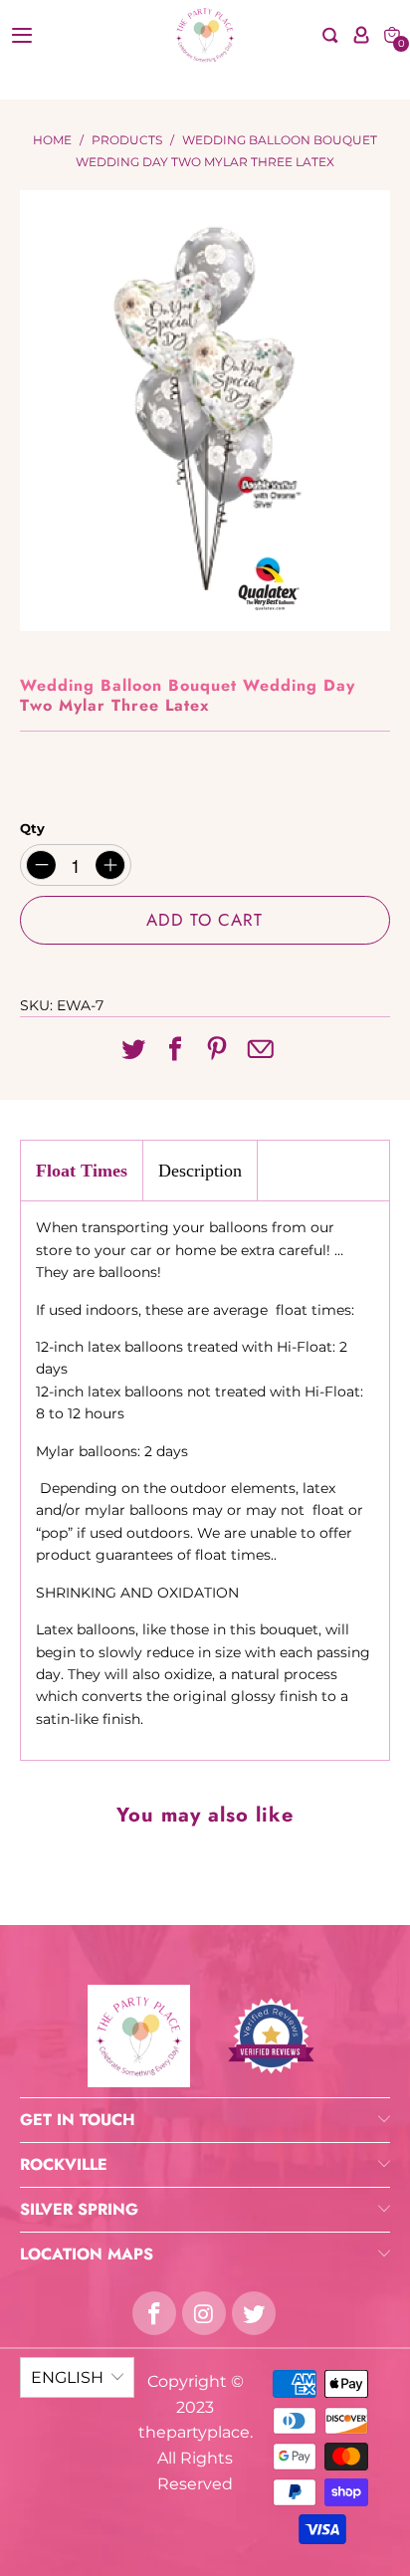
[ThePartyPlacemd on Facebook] (154, 2313)
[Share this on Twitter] (133, 1050)
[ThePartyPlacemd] (205, 35)
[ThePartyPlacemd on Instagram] (204, 2313)
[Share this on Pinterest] (217, 1050)
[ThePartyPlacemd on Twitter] (254, 2313)
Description (200, 1171)
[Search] (330, 35)
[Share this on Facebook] (175, 1050)
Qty (32, 828)
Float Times (82, 1171)
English (67, 2377)
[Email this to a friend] (260, 1051)
